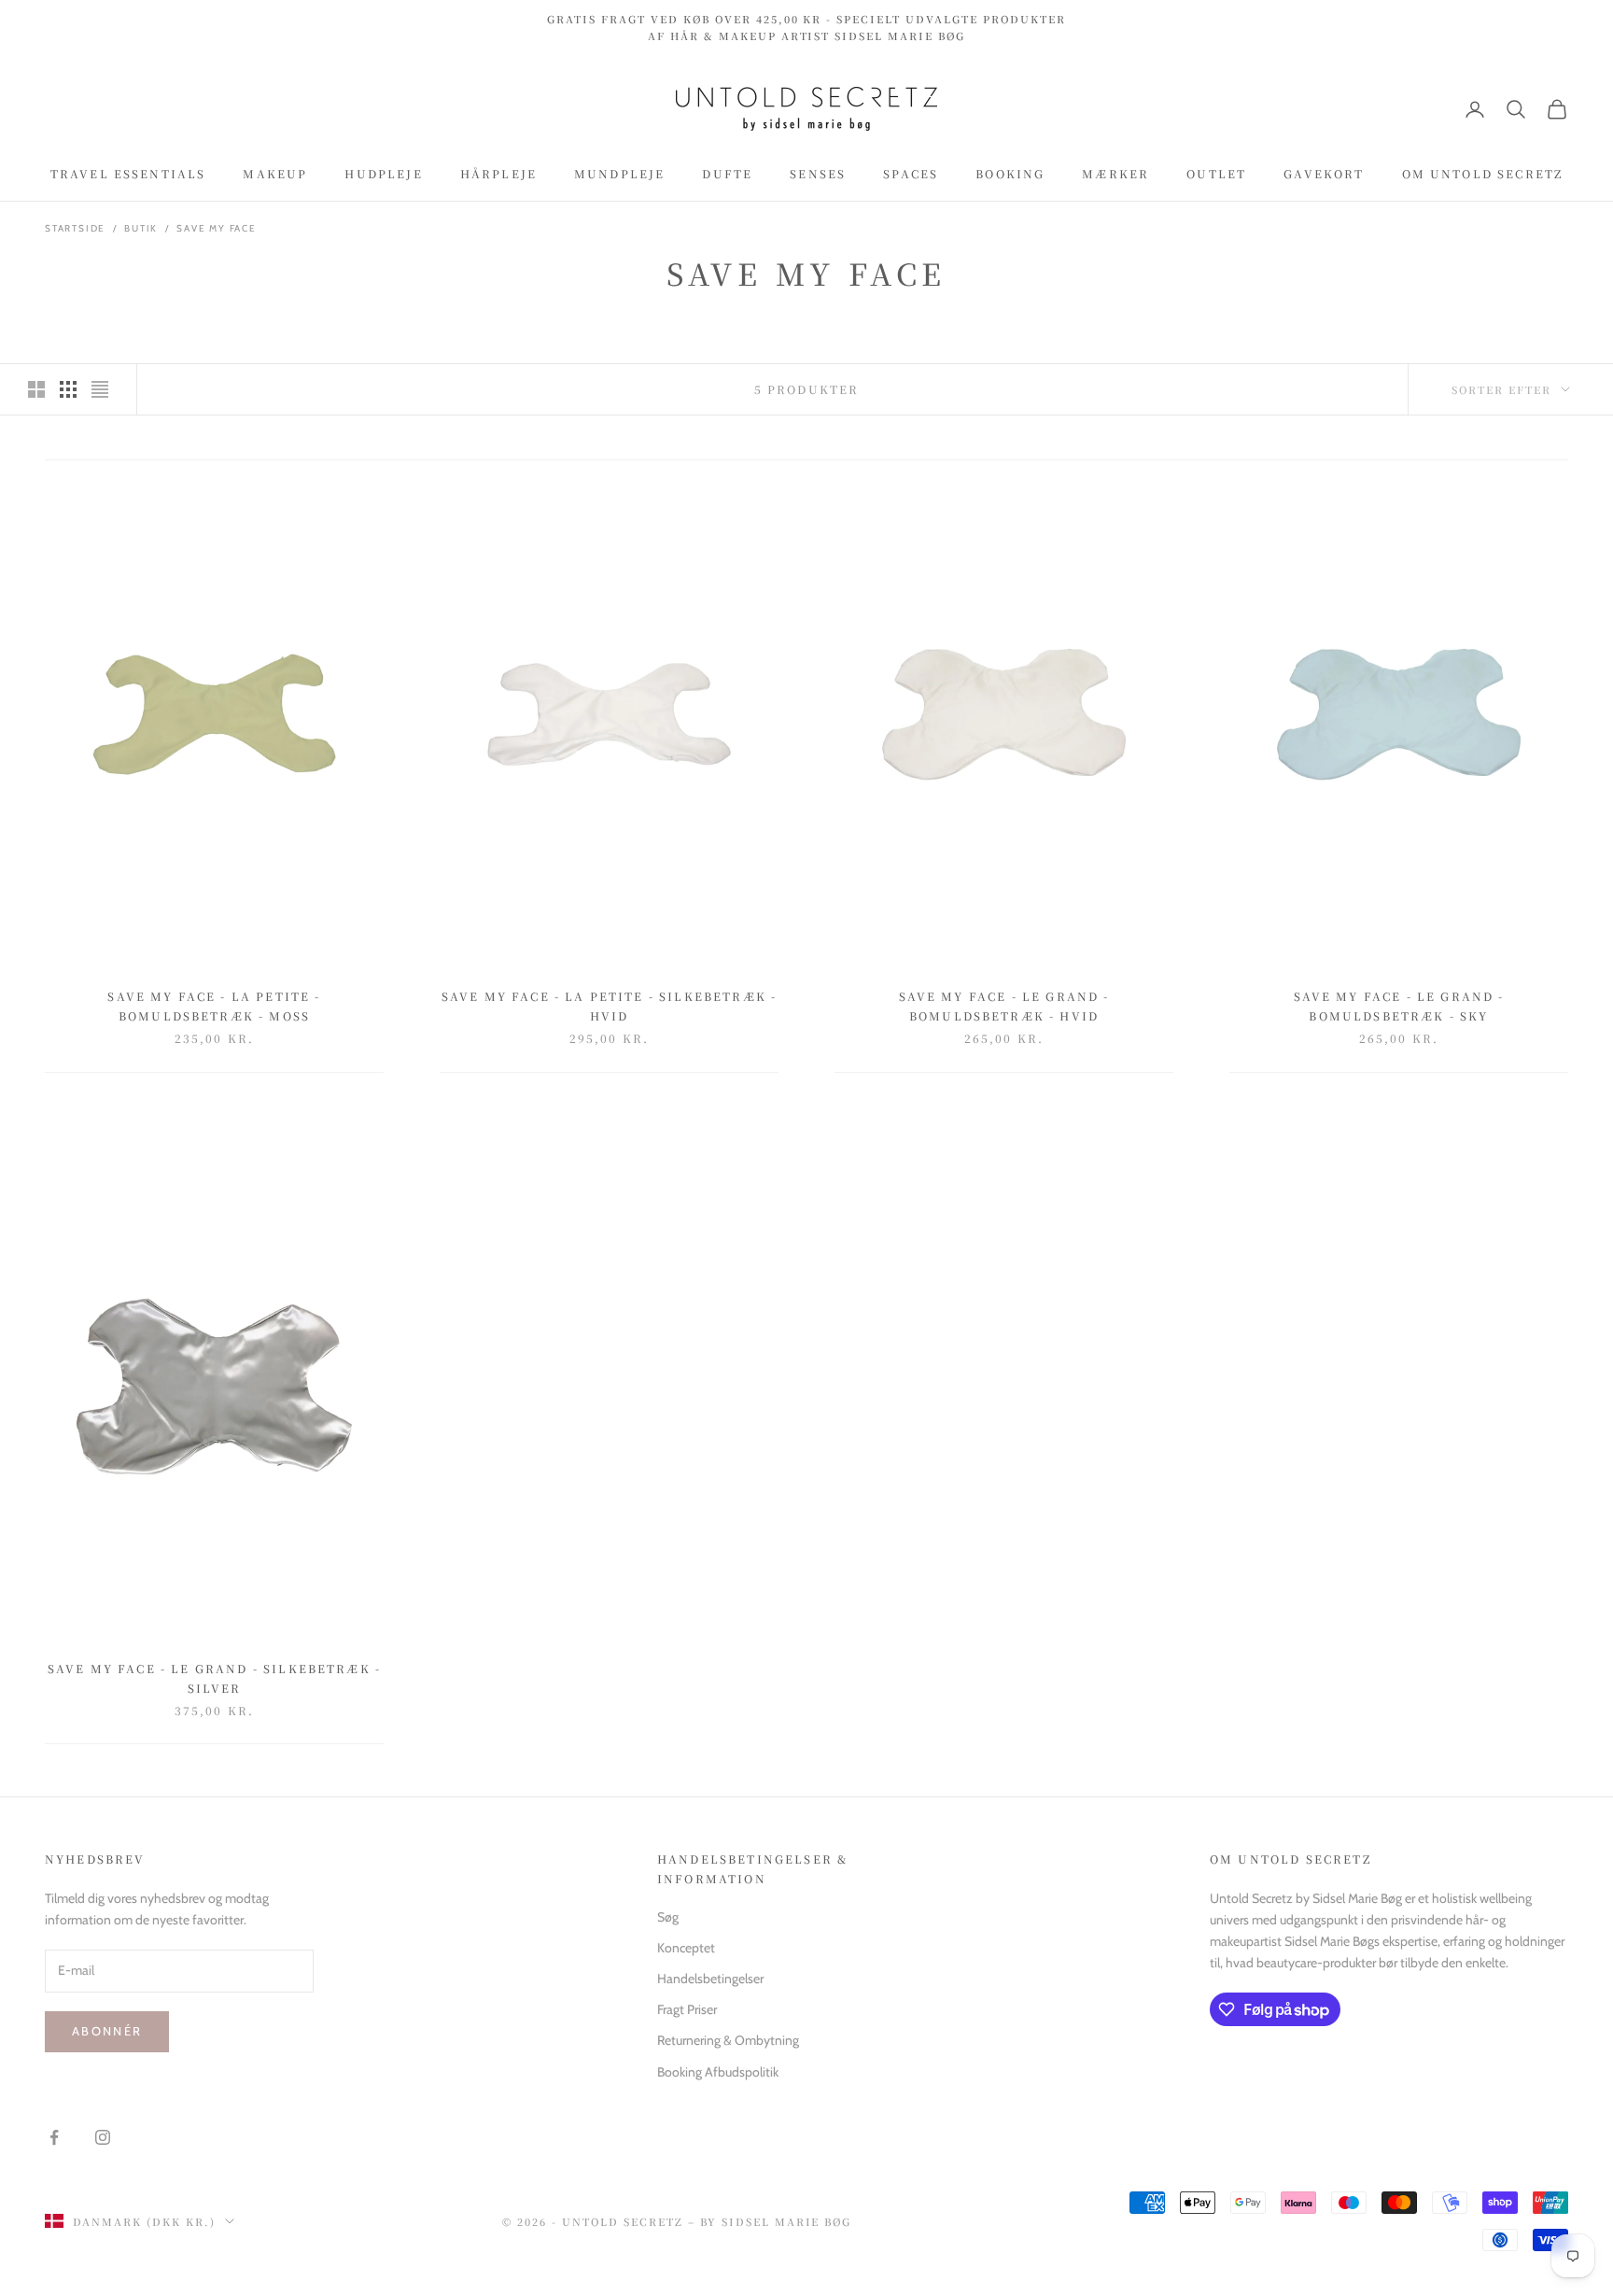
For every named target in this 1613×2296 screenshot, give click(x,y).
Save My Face (217, 228)
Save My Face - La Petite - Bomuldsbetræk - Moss (214, 1005)
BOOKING (1010, 174)
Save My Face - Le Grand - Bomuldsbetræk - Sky (1399, 1005)
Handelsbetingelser (710, 1979)
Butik (141, 228)
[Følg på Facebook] (54, 2137)
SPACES (911, 174)
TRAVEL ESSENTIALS (128, 174)
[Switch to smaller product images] (68, 389)
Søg (668, 1917)
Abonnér (107, 2031)
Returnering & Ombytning (728, 2040)
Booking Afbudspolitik (718, 2072)
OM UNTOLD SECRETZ (1483, 174)
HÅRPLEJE (498, 174)
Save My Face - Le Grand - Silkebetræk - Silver (214, 1677)
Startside (75, 228)
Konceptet (686, 1948)
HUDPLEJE (383, 174)
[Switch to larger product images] (36, 389)
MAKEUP (275, 174)
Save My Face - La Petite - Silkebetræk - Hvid (609, 1005)
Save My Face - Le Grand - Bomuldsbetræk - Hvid (1004, 1005)
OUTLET (1216, 174)
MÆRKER (1115, 174)
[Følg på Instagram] (103, 2137)
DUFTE (727, 174)
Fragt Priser (687, 2009)
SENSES (818, 174)
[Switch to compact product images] (100, 389)
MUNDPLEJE (619, 174)
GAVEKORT (1324, 174)
